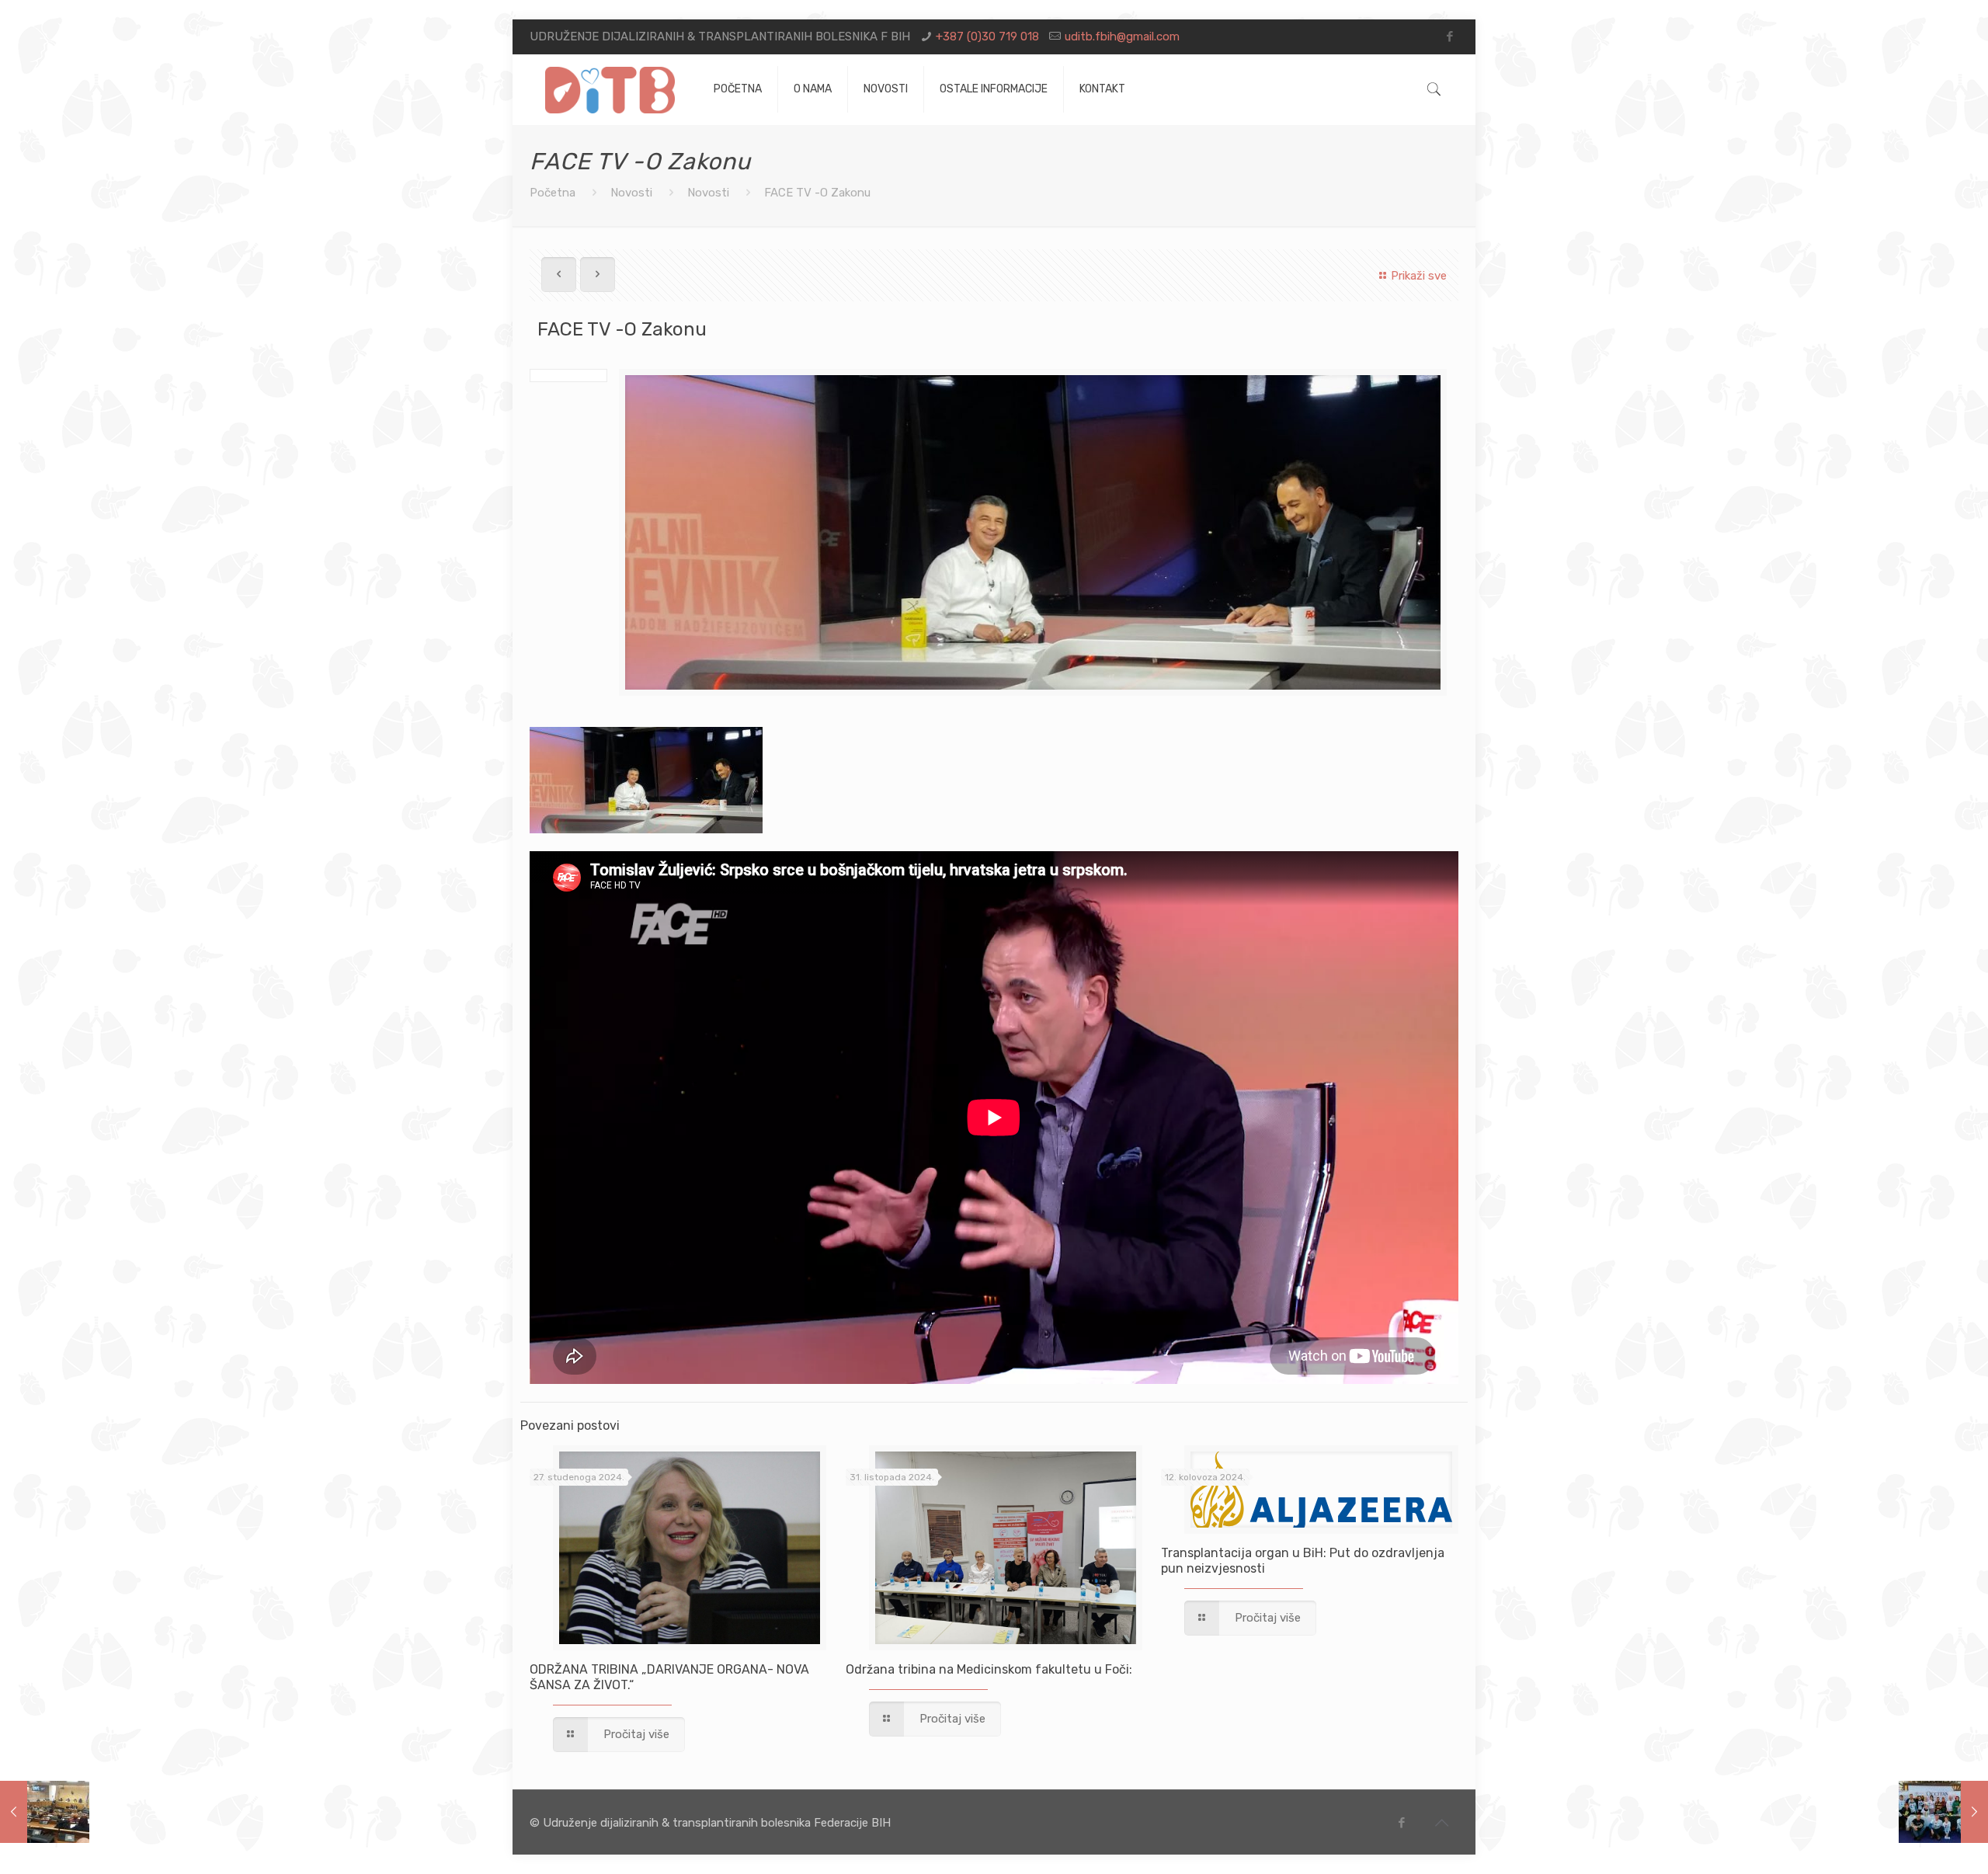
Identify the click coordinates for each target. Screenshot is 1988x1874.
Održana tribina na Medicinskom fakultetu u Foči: (989, 1669)
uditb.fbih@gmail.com (1122, 37)
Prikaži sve (1419, 276)
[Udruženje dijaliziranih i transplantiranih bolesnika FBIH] (610, 89)
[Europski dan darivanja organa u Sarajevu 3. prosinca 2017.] (1943, 1812)
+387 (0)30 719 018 (987, 37)
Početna (553, 193)
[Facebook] (1450, 37)
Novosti (631, 193)
